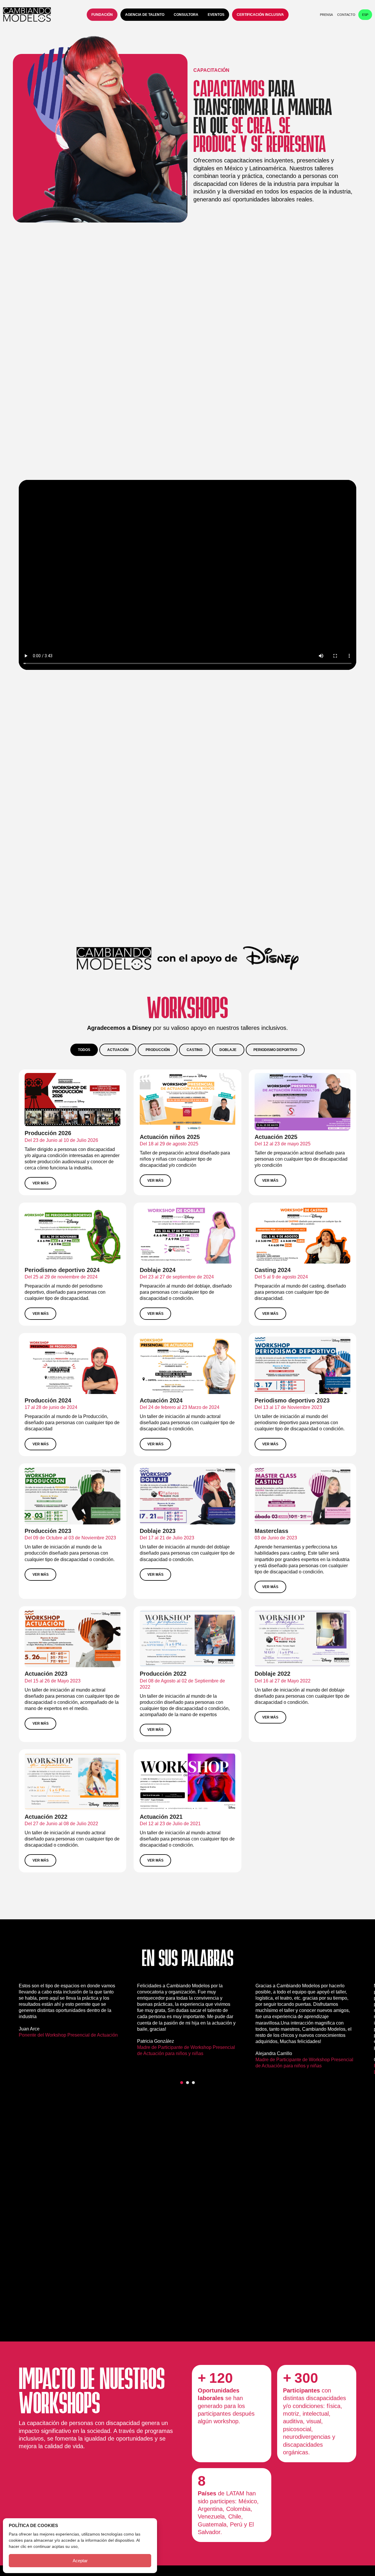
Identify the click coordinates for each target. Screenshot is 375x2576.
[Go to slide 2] (187, 2083)
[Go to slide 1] (182, 2083)
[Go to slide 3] (193, 2083)
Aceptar (80, 2561)
